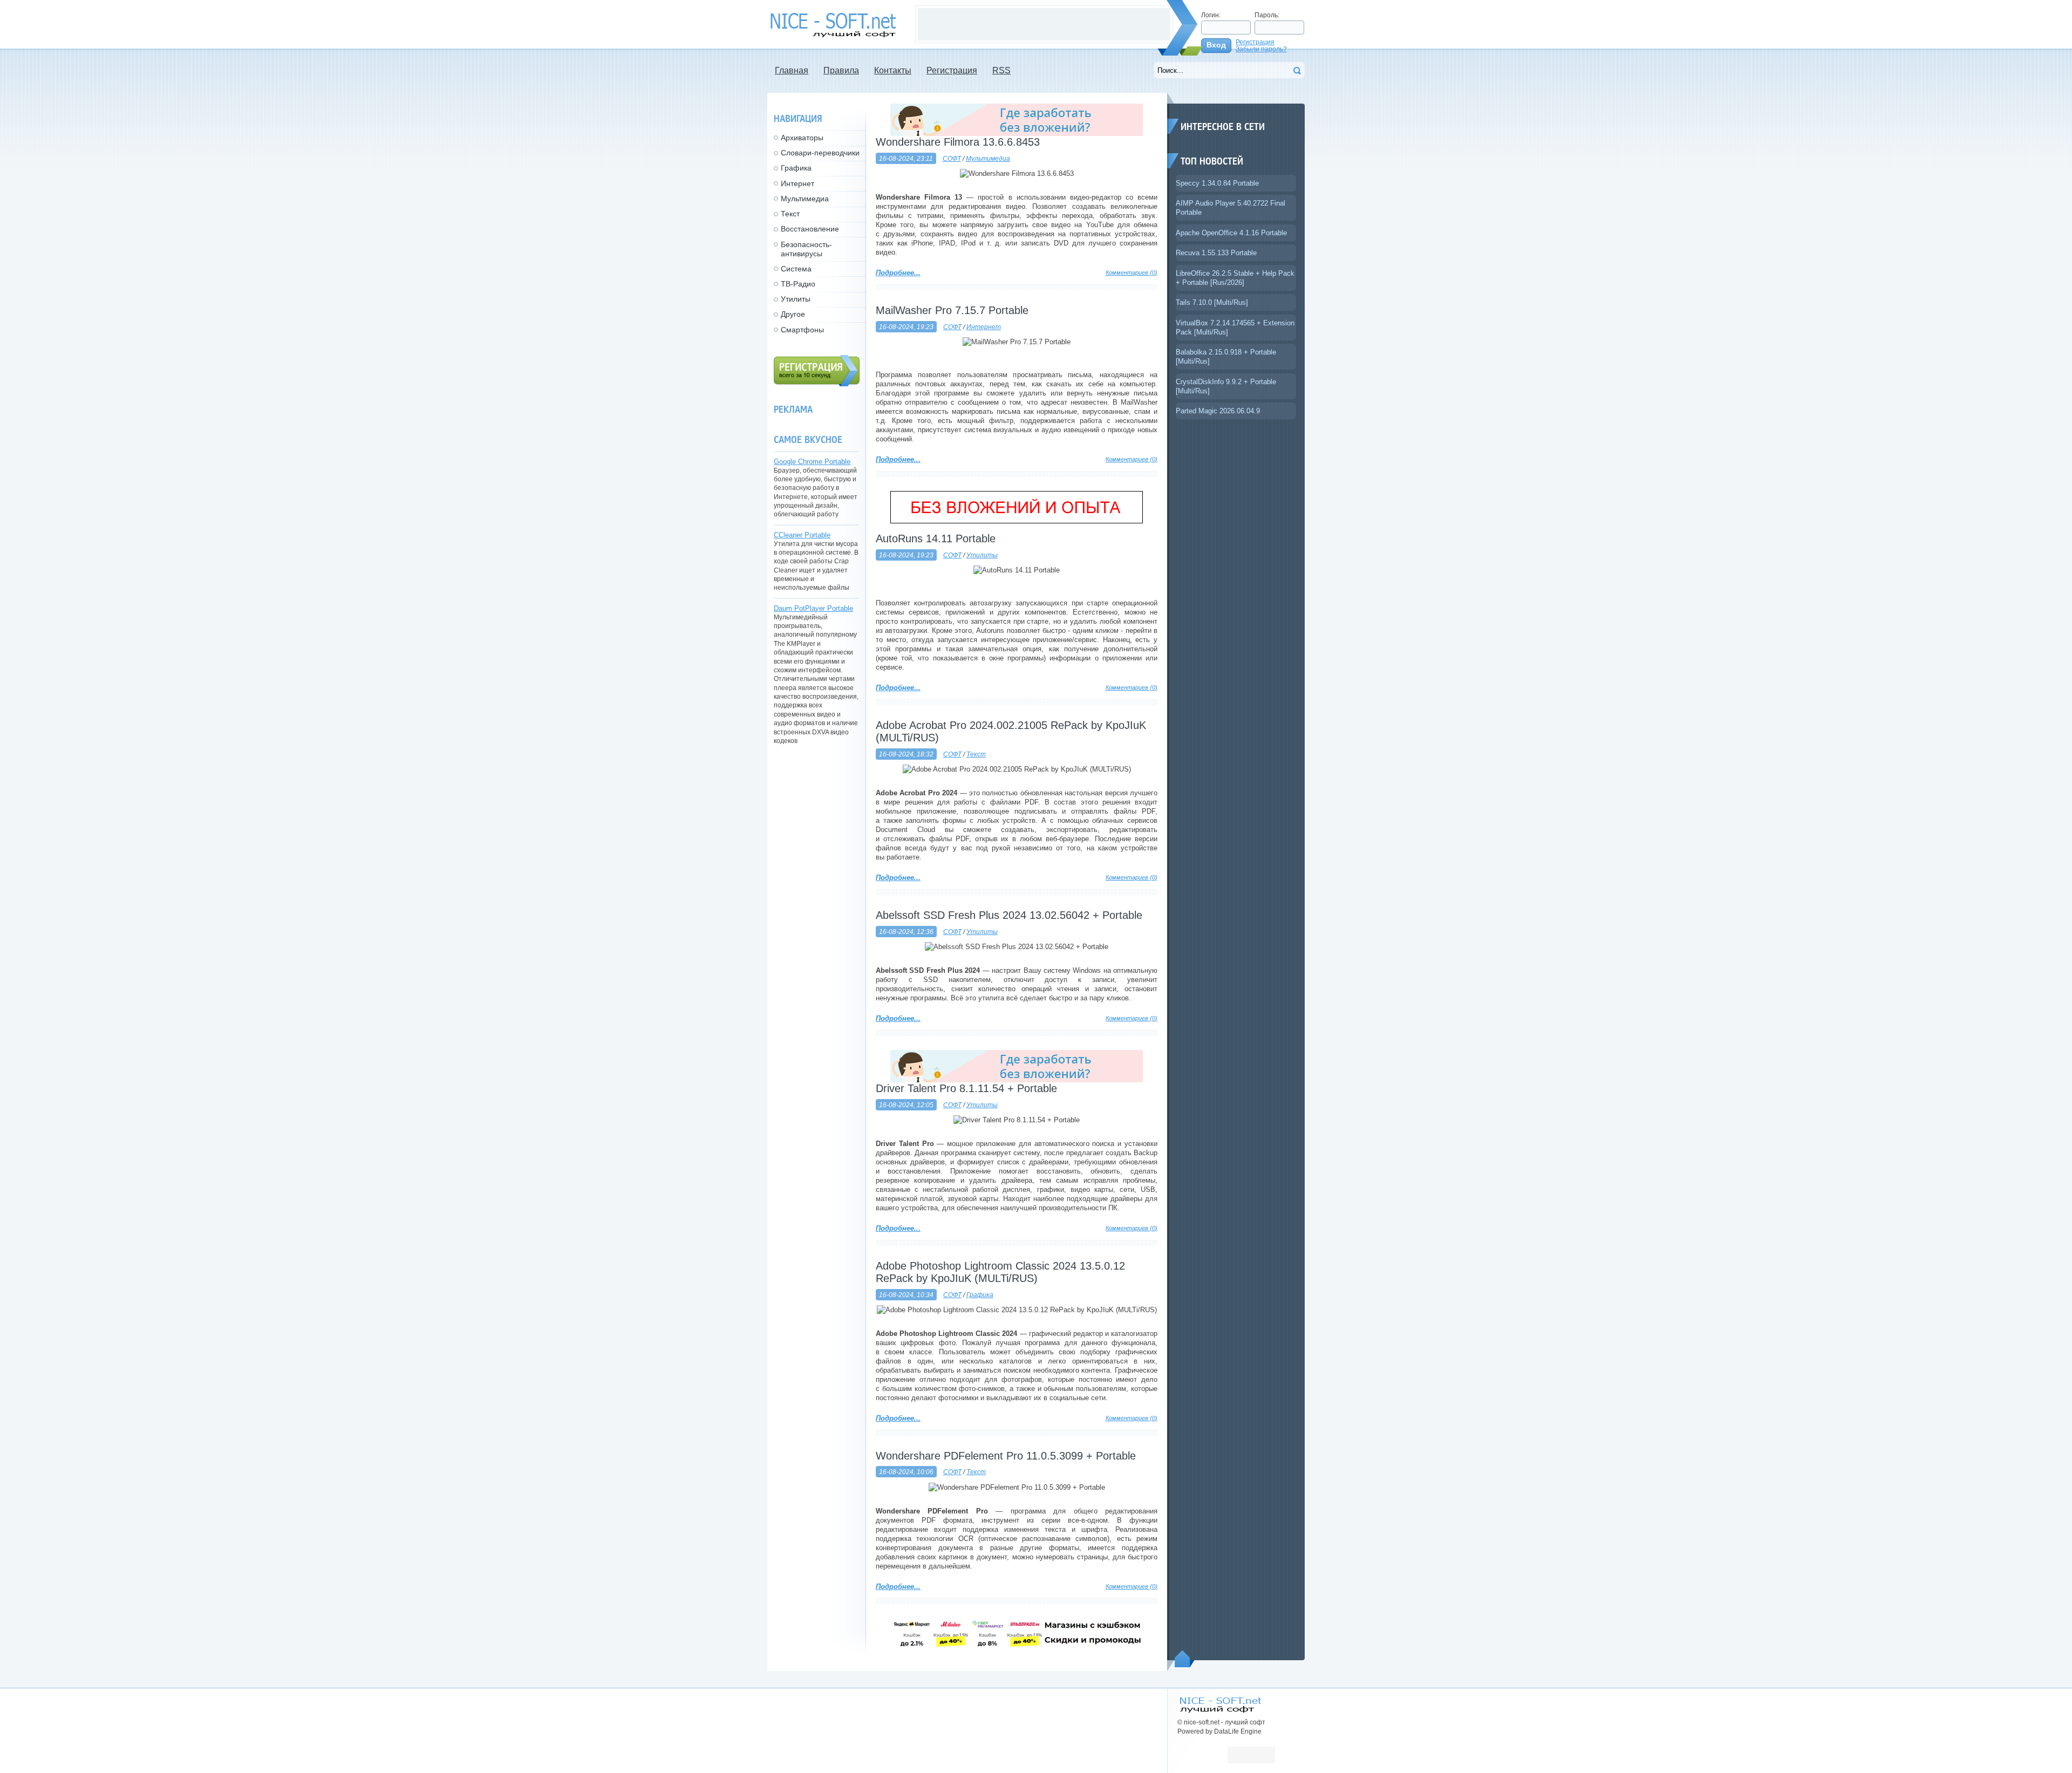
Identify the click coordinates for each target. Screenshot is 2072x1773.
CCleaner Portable (802, 535)
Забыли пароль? (1261, 49)
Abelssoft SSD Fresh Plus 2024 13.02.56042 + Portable (1009, 915)
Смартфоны (802, 330)
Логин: (1211, 15)
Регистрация (1255, 42)
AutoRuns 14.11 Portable (936, 538)
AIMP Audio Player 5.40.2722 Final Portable (1231, 208)
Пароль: (1267, 15)
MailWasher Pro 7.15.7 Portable (952, 310)
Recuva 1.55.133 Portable (1216, 253)
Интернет (984, 327)
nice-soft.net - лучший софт (836, 25)
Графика (980, 1295)
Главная (792, 70)
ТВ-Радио (798, 284)
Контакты (893, 70)
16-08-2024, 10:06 (906, 1472)
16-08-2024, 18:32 (906, 754)
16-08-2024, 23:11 (906, 158)
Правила (841, 70)
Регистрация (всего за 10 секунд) (817, 371)
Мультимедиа (988, 158)
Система (796, 269)
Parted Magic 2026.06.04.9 (1218, 411)
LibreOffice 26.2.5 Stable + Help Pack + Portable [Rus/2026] (1235, 278)
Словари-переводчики (820, 153)
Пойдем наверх (1185, 1659)
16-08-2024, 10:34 (906, 1295)
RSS (1001, 70)
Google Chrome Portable (812, 462)
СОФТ (952, 158)
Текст (976, 754)
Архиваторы (802, 138)
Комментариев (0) (1132, 272)
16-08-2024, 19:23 (906, 327)
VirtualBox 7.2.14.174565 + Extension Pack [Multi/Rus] (1235, 328)
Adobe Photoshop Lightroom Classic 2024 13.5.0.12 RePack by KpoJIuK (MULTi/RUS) (1000, 1272)
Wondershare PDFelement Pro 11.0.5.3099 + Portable (1006, 1456)
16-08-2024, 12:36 (906, 932)
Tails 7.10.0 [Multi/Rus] (1212, 302)
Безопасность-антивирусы (806, 249)
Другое (793, 314)
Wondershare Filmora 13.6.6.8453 (958, 142)
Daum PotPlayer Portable (813, 608)
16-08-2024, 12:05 (906, 1105)
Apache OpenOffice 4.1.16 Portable (1231, 233)
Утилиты (982, 555)
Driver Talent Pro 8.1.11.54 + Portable (966, 1088)
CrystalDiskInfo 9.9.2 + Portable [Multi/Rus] (1226, 386)
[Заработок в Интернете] (1017, 521)
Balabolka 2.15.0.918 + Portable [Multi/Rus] (1226, 357)
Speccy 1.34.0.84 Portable (1217, 183)
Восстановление (810, 229)
